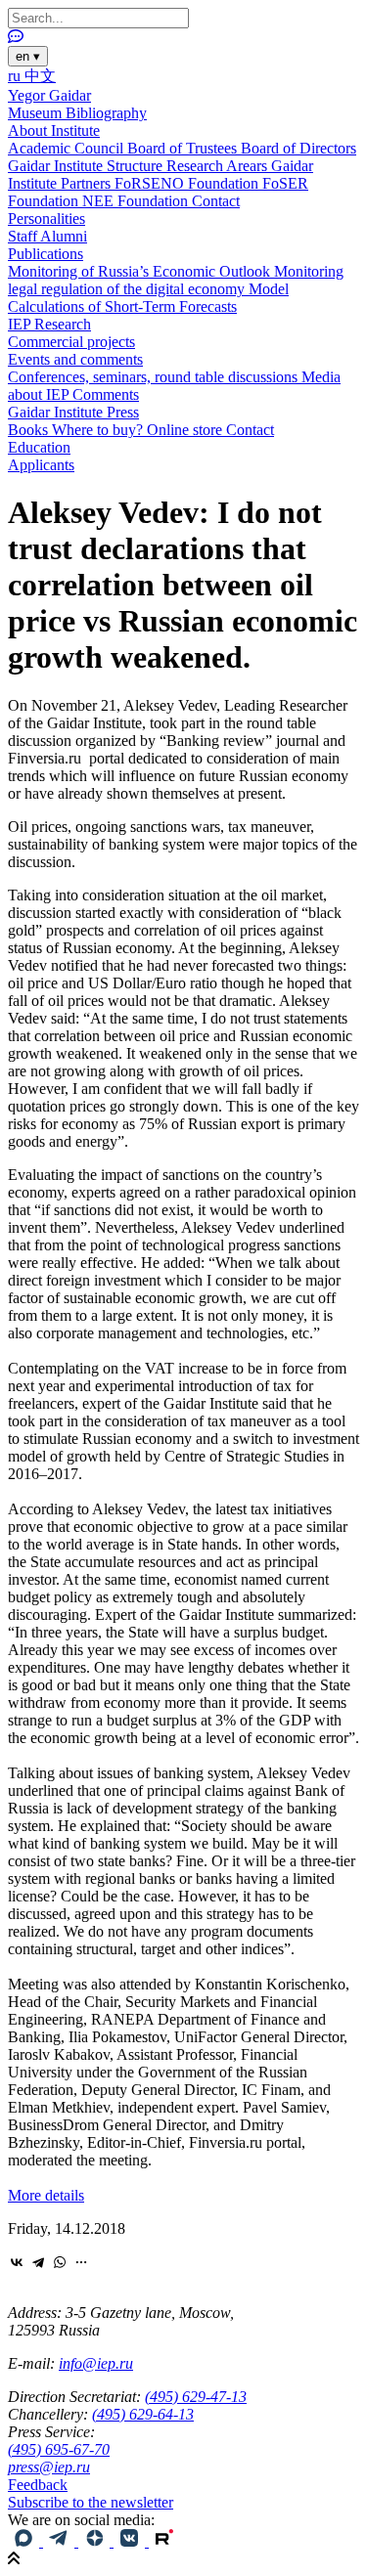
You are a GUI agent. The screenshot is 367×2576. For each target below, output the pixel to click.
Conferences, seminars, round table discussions (155, 377)
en (28, 56)
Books (30, 430)
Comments (106, 394)
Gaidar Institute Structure (87, 166)
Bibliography (106, 113)
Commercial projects (71, 342)
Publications (46, 254)
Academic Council (68, 148)
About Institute (54, 131)
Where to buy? (99, 430)
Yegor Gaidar (49, 95)
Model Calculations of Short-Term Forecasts (148, 298)
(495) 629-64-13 (143, 2414)
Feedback (38, 2485)
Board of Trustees (184, 148)
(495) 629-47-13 (196, 2397)
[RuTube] (164, 2541)
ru (16, 76)
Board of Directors (298, 148)
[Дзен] (96, 2541)
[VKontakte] (17, 2262)
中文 (40, 76)
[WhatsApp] (60, 2262)
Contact (216, 201)
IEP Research (49, 324)
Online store (186, 430)
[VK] (131, 2541)
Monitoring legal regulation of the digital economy (176, 280)
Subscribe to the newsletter (91, 2502)
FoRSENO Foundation (188, 183)
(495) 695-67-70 (59, 2449)
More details (46, 2195)
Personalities (46, 218)
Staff (24, 236)
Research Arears (219, 166)
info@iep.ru (96, 2363)
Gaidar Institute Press (73, 412)
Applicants (41, 465)
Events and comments (75, 359)
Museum (37, 113)
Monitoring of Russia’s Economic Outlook (141, 271)
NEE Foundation (137, 201)
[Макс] (25, 2541)
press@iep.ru (49, 2467)
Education (39, 447)
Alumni (64, 236)
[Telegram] (38, 2262)
